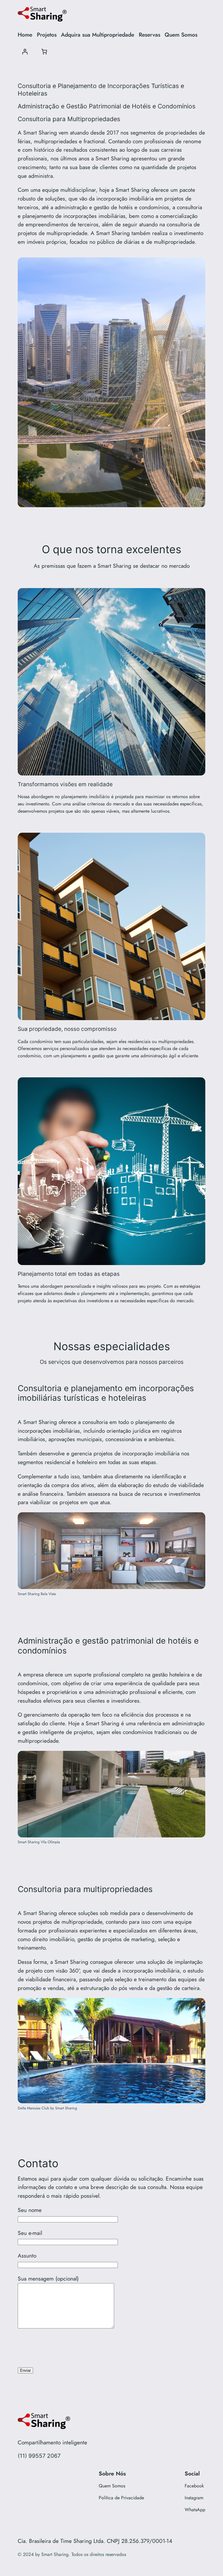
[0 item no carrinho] (44, 52)
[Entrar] (25, 52)
